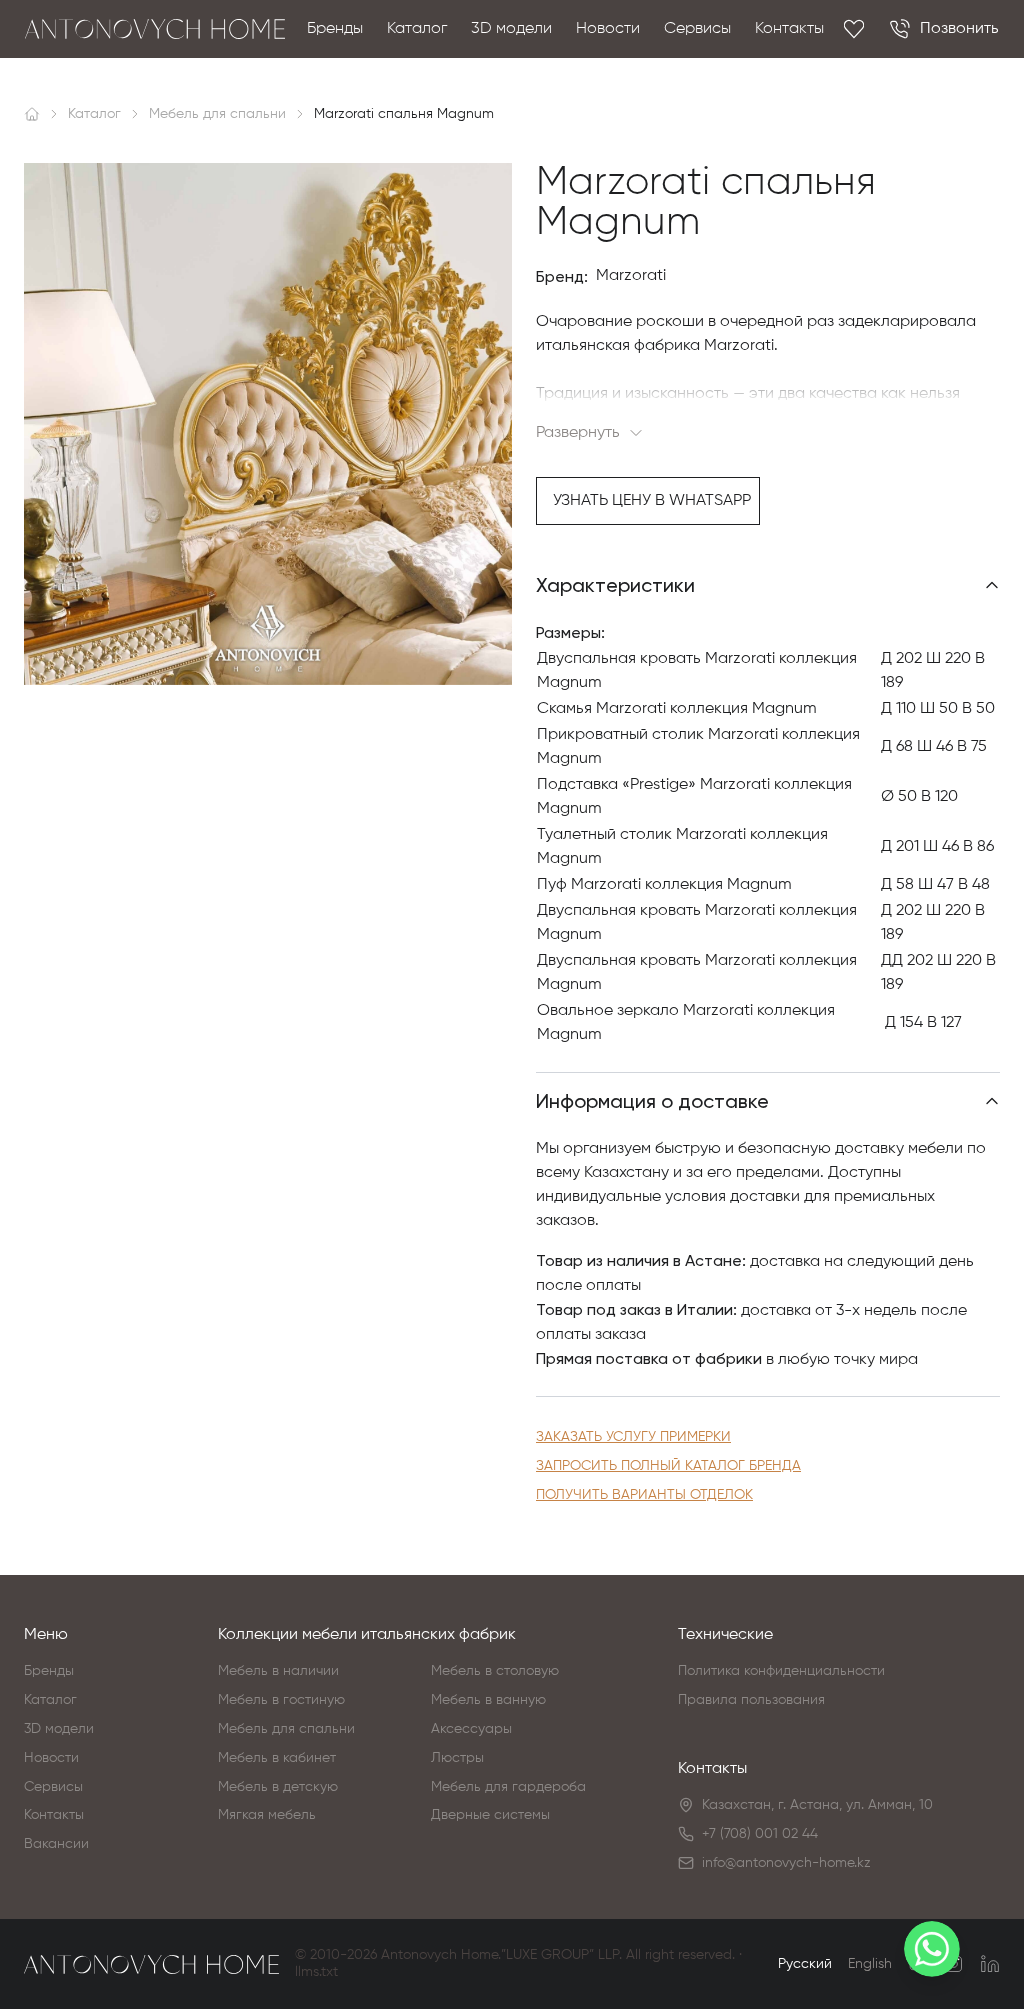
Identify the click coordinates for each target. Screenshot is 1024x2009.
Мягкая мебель (267, 1815)
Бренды (335, 29)
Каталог (417, 29)
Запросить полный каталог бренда (668, 1466)
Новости (608, 29)
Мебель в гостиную (281, 1700)
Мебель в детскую (278, 1787)
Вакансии (56, 1844)
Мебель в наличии (278, 1671)
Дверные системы (490, 1815)
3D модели (511, 29)
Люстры (457, 1758)
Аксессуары (471, 1729)
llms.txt (316, 1972)
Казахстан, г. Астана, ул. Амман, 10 (817, 1805)
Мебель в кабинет (277, 1758)
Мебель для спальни (286, 1729)
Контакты (789, 29)
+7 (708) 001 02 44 (760, 1834)
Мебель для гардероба (508, 1787)
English (870, 1964)
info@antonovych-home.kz (786, 1863)
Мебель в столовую (495, 1671)
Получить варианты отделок (644, 1495)
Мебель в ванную (488, 1700)
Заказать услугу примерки (633, 1437)
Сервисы (697, 29)
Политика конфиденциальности (781, 1671)
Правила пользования (751, 1700)
